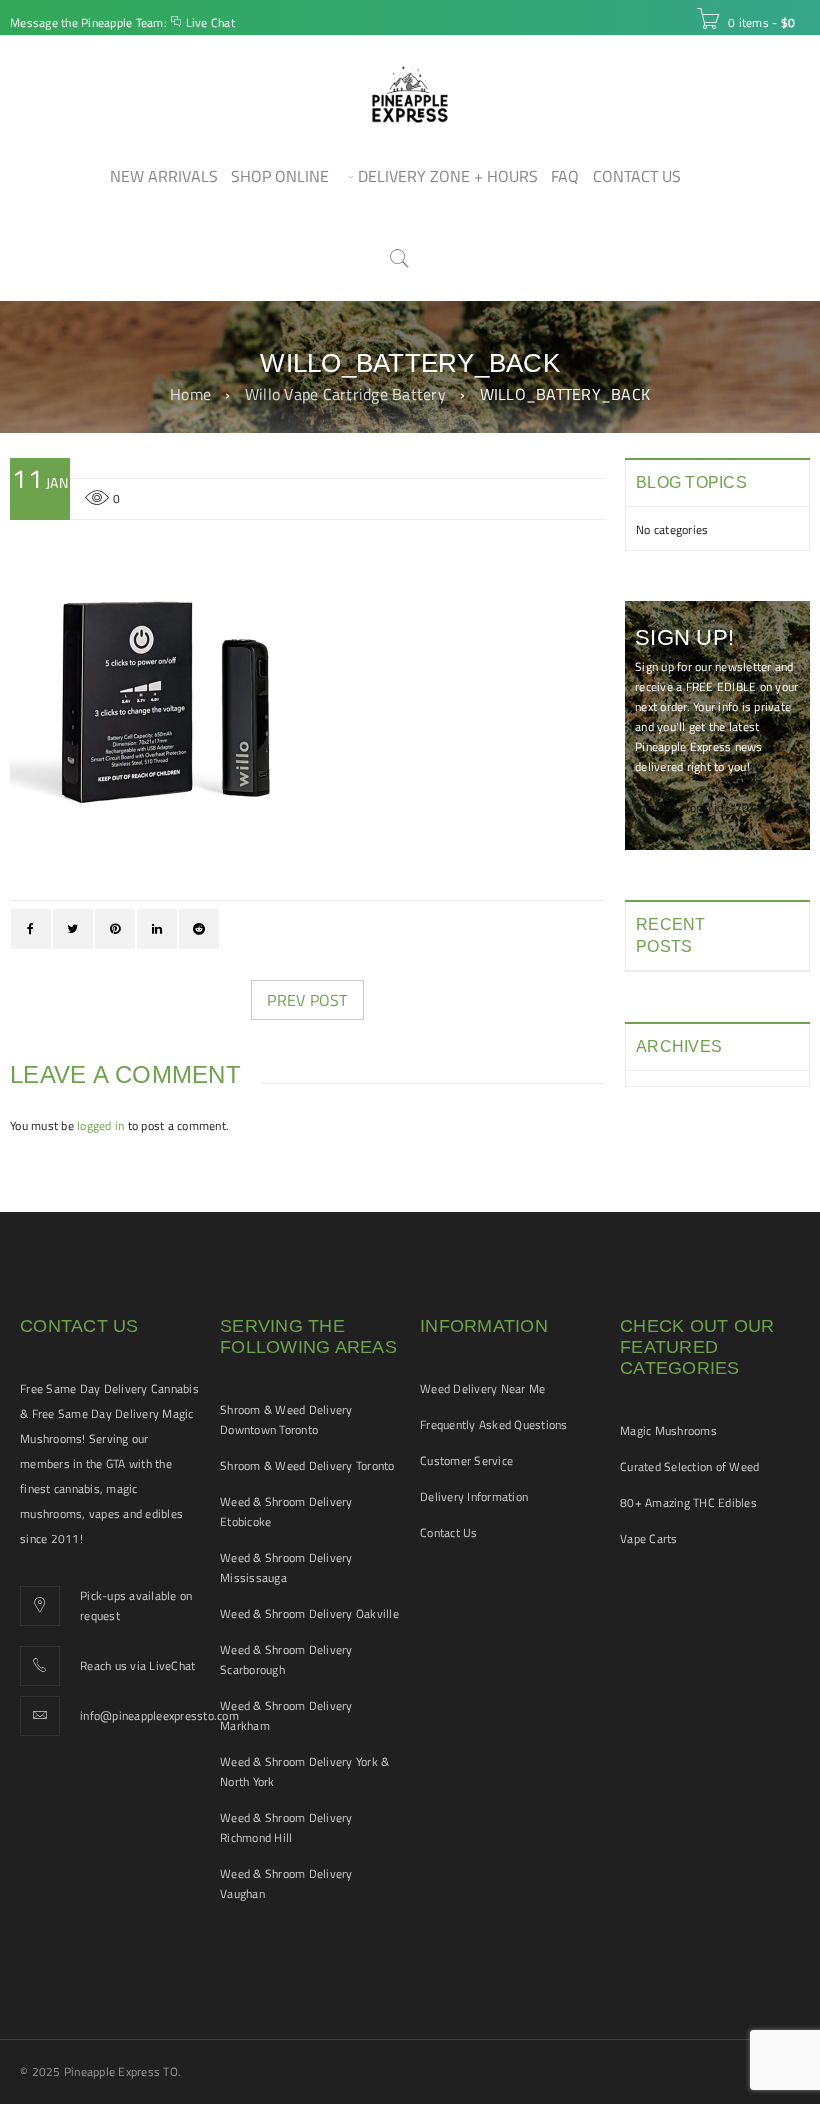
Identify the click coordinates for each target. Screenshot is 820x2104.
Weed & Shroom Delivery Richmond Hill (286, 1827)
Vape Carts (649, 1538)
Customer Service (466, 1460)
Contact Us (449, 1532)
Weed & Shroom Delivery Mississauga (286, 1567)
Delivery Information (474, 1496)
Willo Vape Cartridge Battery (345, 394)
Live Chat (210, 22)
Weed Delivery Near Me (482, 1388)
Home (190, 394)
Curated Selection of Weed (689, 1466)
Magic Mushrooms (668, 1430)
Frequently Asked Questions (494, 1424)
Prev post (307, 1000)
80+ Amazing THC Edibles (688, 1502)
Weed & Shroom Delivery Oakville (309, 1613)
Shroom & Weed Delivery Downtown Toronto (286, 1419)
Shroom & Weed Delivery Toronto (307, 1465)
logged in (100, 1125)
